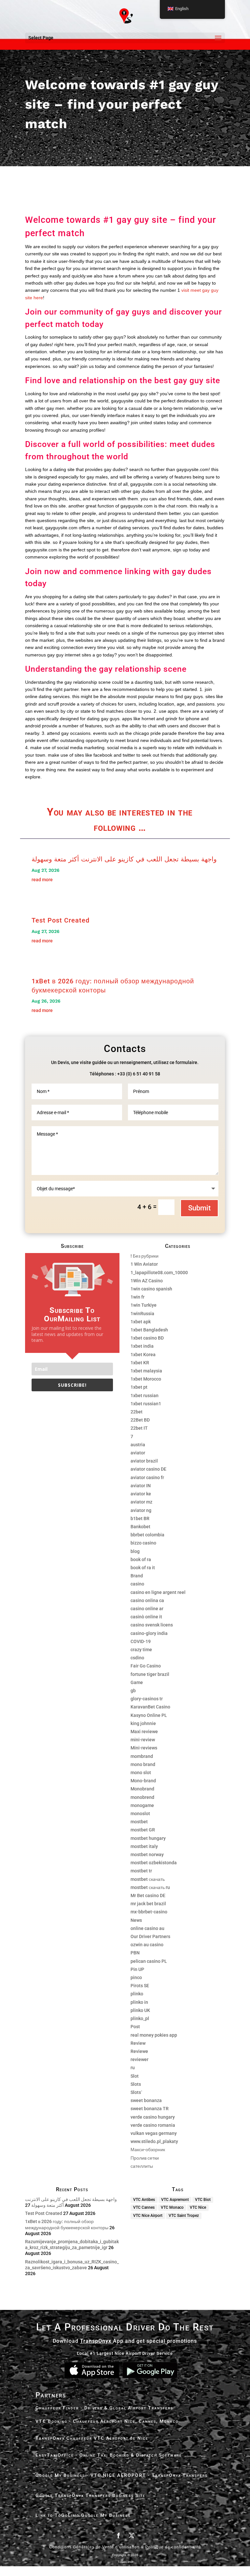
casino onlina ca (147, 1600)
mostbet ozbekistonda (154, 1863)
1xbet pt (139, 1387)
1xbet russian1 (146, 1404)
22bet (137, 1412)
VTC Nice (198, 2207)
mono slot (141, 1773)
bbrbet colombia (147, 1535)
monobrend (142, 1797)
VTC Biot (203, 2200)
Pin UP (137, 1969)
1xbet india (142, 1346)
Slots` (136, 2092)
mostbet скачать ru (150, 1887)
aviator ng (141, 1510)
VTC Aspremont (175, 2200)
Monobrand (142, 1789)
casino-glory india (149, 1633)
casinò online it (146, 1617)
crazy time (141, 1650)
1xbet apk (141, 1322)
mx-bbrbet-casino (149, 1912)
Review (138, 2043)
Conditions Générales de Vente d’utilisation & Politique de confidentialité (125, 2547)
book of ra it (143, 1568)
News (136, 1920)
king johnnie (143, 1723)
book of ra (141, 1559)
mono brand (143, 1764)
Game (137, 1682)
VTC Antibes (144, 2200)
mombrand (142, 1756)
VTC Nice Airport (148, 2216)
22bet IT (139, 1428)
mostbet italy (144, 1846)
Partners (51, 2395)
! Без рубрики (145, 1256)
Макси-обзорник (148, 2150)
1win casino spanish (151, 1289)
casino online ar (147, 1609)
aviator (138, 1453)
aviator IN (141, 1486)
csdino (137, 1658)
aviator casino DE (148, 1469)
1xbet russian (145, 1396)
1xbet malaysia (146, 1371)
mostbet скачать (148, 1879)
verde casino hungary (153, 2117)
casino (137, 1584)
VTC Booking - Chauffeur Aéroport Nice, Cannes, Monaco (107, 2421)
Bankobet (140, 1527)
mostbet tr (141, 1871)
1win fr (138, 1297)
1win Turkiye (144, 1305)
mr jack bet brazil (148, 1904)
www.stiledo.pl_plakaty (154, 2141)
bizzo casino (143, 1543)
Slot (135, 2076)
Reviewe (139, 2051)
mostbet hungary (148, 1838)
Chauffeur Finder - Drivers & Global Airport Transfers (104, 2408)
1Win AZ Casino (147, 1281)
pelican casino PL (149, 1961)
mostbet (139, 1822)
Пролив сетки (145, 2158)
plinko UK (140, 2010)
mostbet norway (147, 1854)
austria (138, 1445)
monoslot (140, 1814)
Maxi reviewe (144, 1732)
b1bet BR (140, 1518)
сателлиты (142, 2166)
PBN (135, 1953)
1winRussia (142, 1314)
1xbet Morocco (146, 1379)
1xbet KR (140, 1363)
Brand (137, 1576)
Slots (136, 2084)
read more (42, 880)
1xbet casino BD (147, 1338)
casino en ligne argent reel (158, 1592)
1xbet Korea (143, 1355)
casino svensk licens (152, 1625)
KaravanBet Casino (150, 1707)
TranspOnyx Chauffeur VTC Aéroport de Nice (92, 2438)
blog (135, 1551)
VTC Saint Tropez (184, 2216)
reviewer (139, 2059)
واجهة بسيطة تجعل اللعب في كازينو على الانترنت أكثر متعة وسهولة (124, 859)
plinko (137, 1994)
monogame (142, 1805)
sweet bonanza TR (150, 2109)
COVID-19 (141, 1641)
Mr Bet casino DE (148, 1895)
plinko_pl (140, 2018)
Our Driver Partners (150, 1936)
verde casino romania (153, 2125)
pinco (136, 1977)
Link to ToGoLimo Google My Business (83, 2515)
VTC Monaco (172, 2207)
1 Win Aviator (144, 1264)
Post (135, 2027)
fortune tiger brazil (150, 1674)
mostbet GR (143, 1830)
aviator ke (141, 1494)
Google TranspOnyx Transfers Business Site (90, 2495)
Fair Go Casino (146, 1666)
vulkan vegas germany (154, 2133)
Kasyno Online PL (149, 1715)
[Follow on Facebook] (118, 2535)
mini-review (143, 1740)
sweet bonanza (146, 2100)
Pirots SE (140, 1986)
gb (133, 1691)
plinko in (139, 2002)
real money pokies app (154, 2035)
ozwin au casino (147, 1945)
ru (133, 2068)
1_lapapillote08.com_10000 (159, 1273)
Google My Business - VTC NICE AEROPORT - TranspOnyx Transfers (122, 2475)
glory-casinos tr (147, 1699)
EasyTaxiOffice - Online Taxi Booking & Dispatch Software (109, 2455)
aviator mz (141, 1502)
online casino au (147, 1928)
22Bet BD (140, 1420)
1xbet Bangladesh (149, 1330)
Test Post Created (61, 920)
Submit (199, 1208)
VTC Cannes (144, 2207)
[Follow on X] (132, 2535)
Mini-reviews (144, 1748)
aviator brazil (144, 1461)
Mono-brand (143, 1781)
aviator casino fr (147, 1477)
